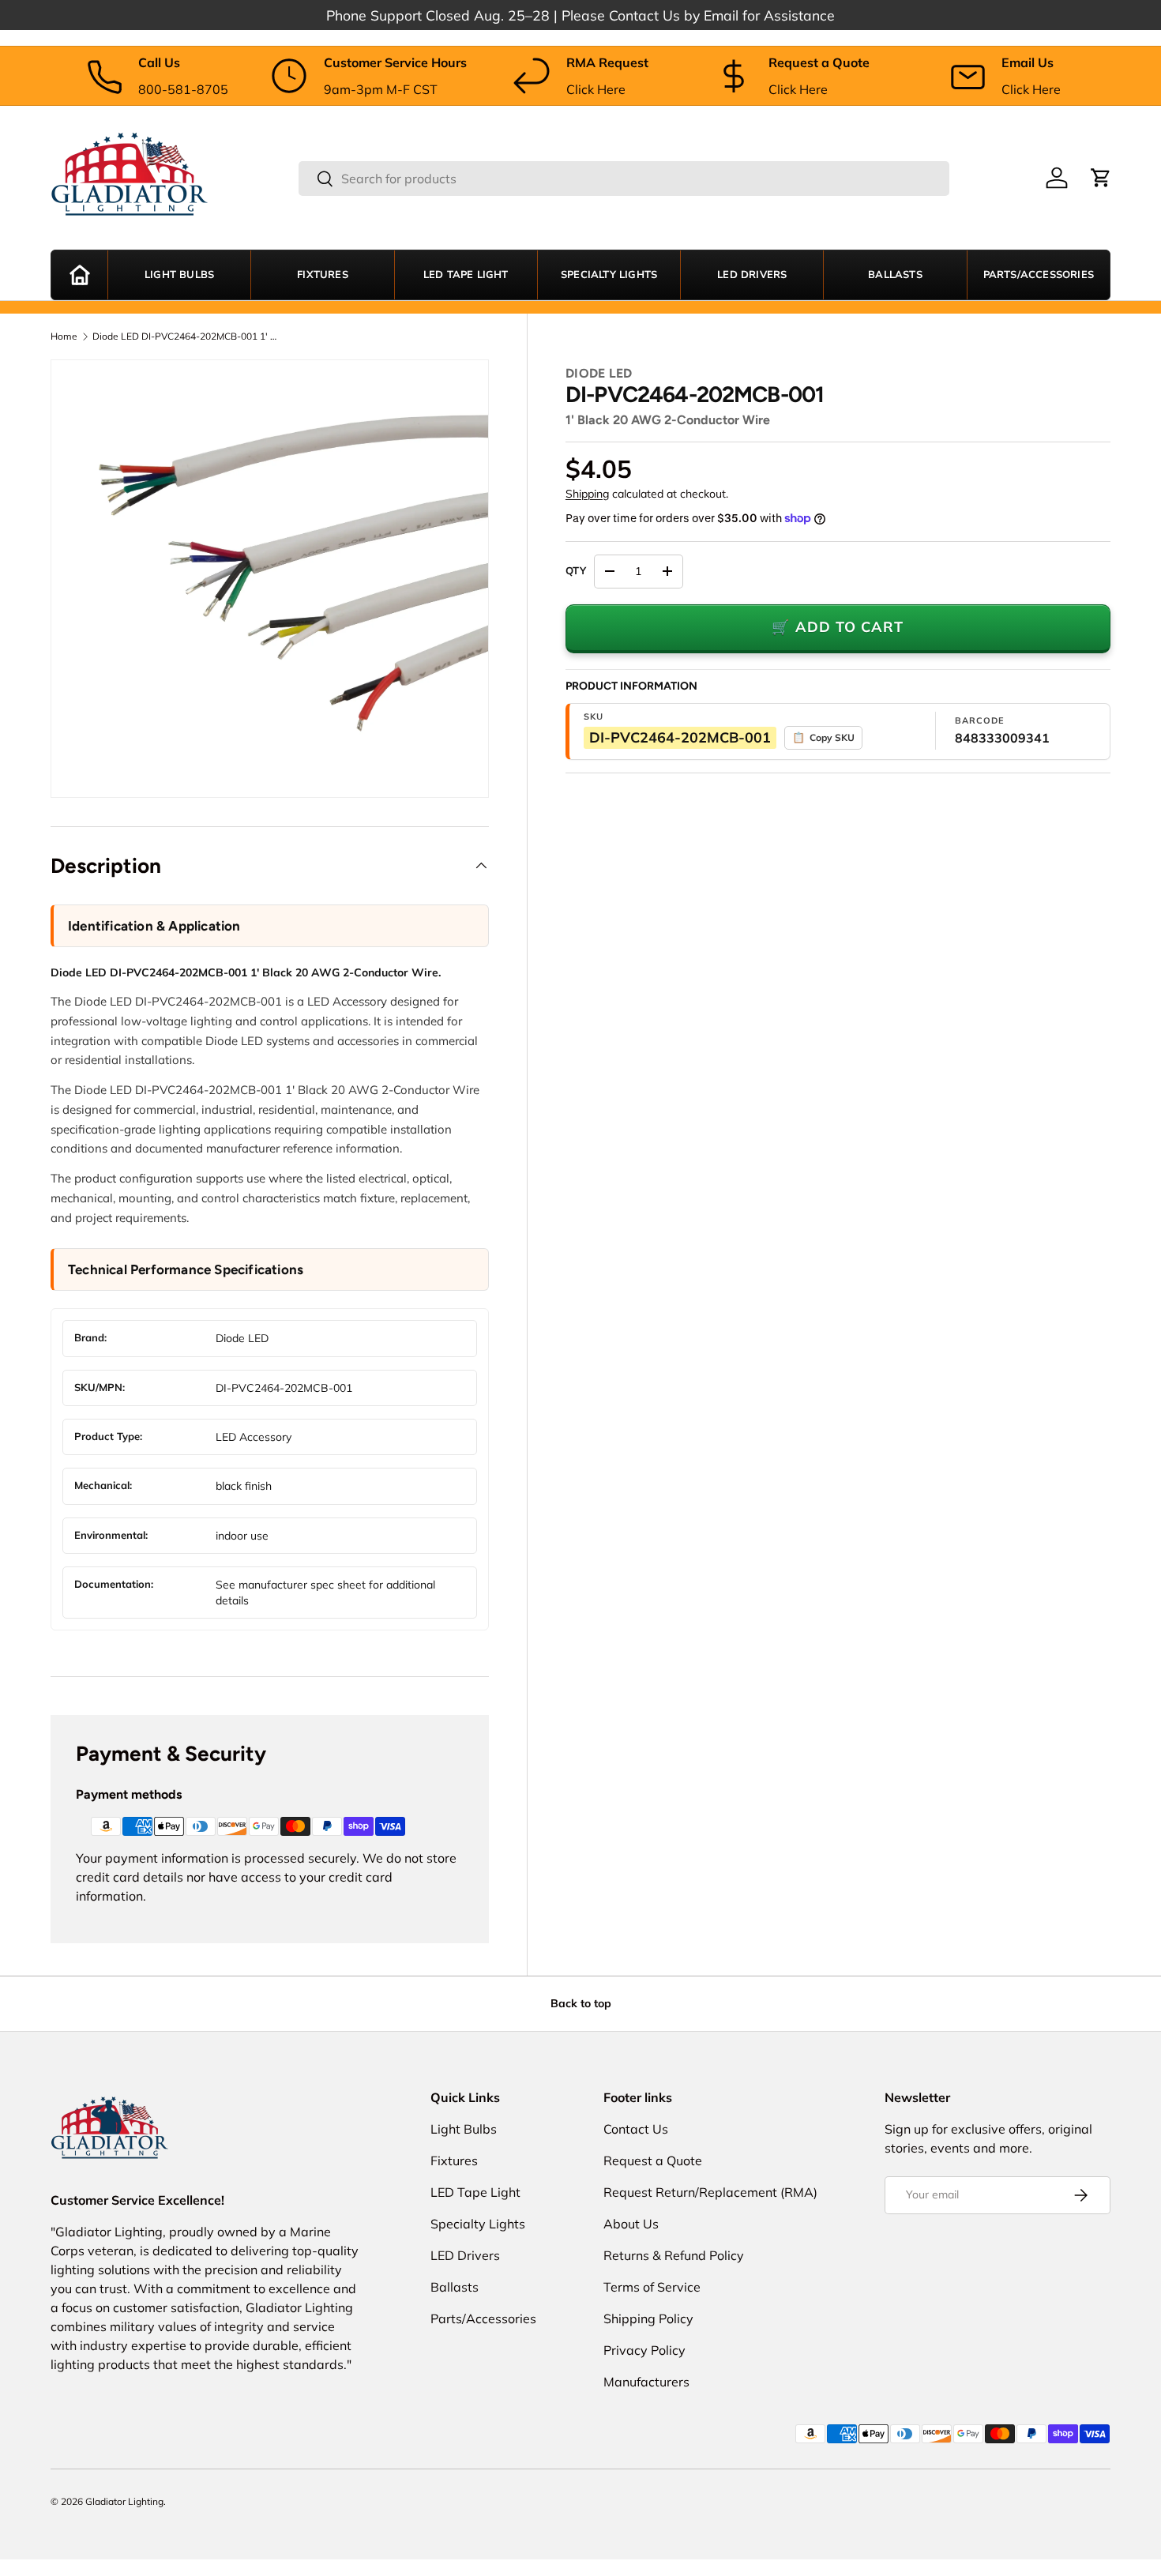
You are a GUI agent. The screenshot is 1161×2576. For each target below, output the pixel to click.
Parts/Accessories (1039, 275)
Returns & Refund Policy (674, 2255)
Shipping (587, 494)
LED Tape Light (466, 275)
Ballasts (895, 275)
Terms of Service (652, 2287)
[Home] (79, 275)
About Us (631, 2224)
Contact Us (636, 2129)
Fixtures (323, 275)
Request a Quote (653, 2160)
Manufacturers (646, 2382)
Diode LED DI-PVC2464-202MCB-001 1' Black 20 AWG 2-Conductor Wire (187, 337)
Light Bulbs (179, 275)
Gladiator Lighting (124, 2501)
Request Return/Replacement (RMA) (710, 2192)
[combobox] (624, 179)
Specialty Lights (609, 275)
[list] (270, 579)
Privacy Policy (644, 2350)
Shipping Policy (648, 2318)
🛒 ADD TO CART (838, 627)
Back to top (581, 2003)
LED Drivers (752, 275)
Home (64, 337)
